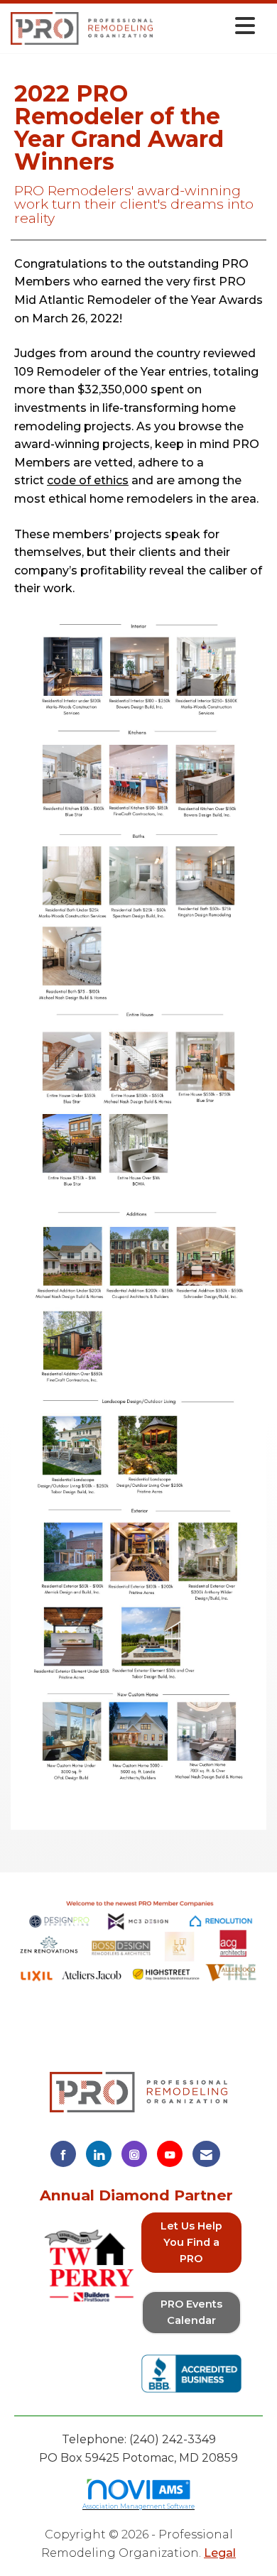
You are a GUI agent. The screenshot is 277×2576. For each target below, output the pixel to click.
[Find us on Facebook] (63, 2154)
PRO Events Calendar (191, 2312)
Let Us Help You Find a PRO (191, 2242)
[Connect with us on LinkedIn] (99, 2154)
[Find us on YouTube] (170, 2154)
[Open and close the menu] (208, 26)
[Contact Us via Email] (206, 2154)
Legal (220, 2553)
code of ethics (88, 480)
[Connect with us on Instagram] (134, 2154)
